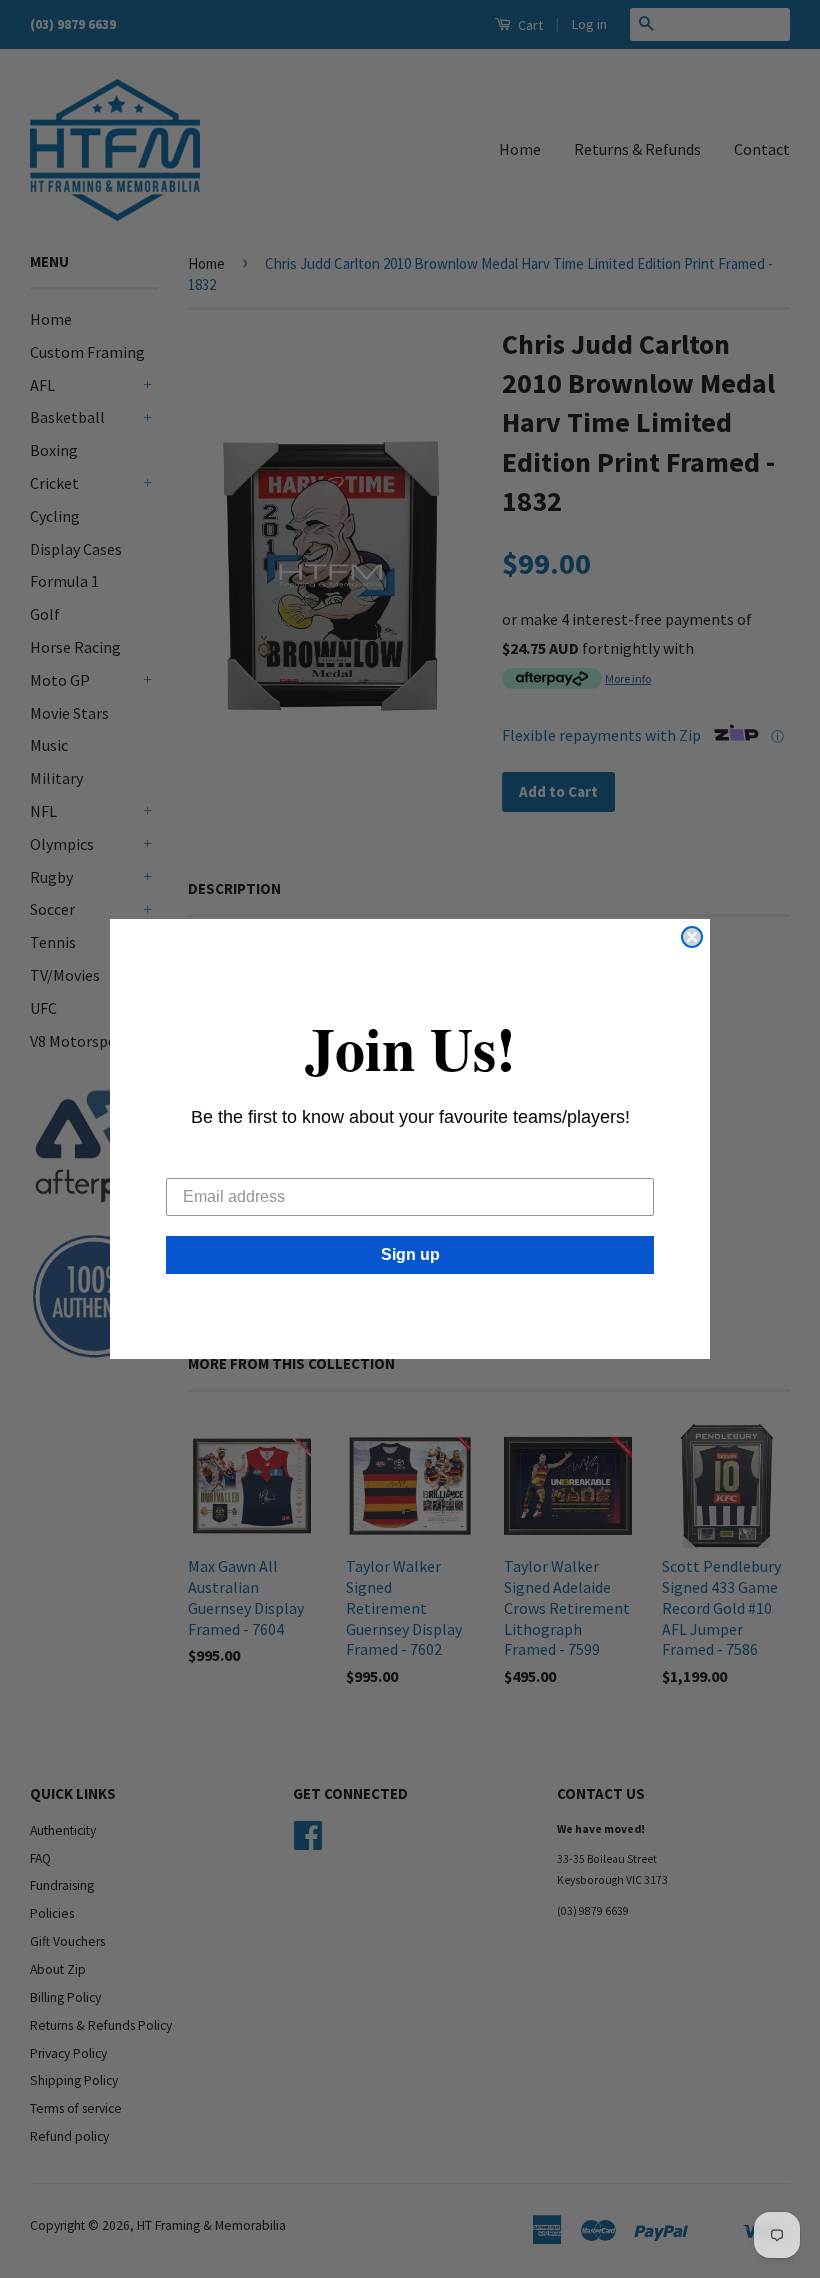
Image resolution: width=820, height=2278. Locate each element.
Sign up (410, 1254)
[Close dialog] (692, 937)
